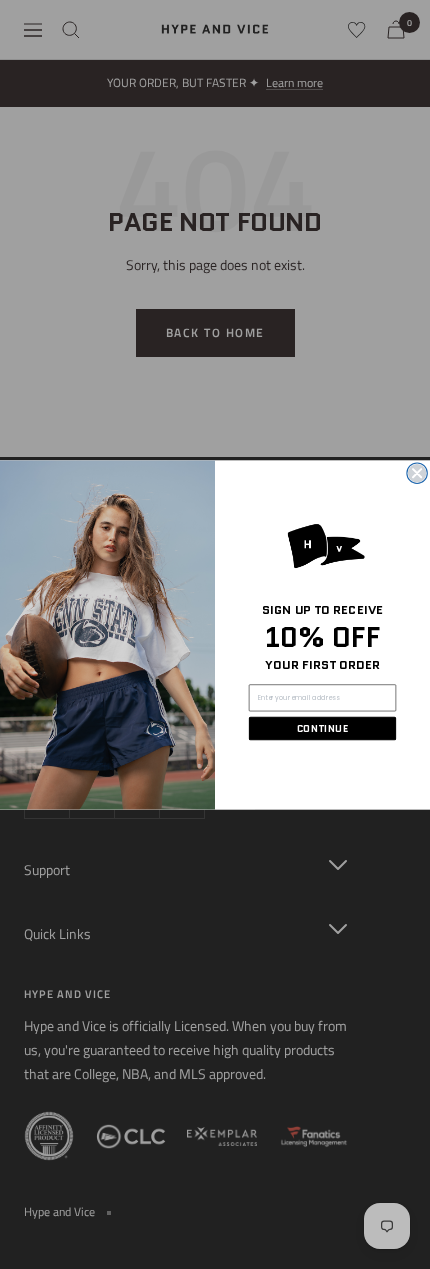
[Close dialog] (417, 473)
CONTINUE (322, 728)
